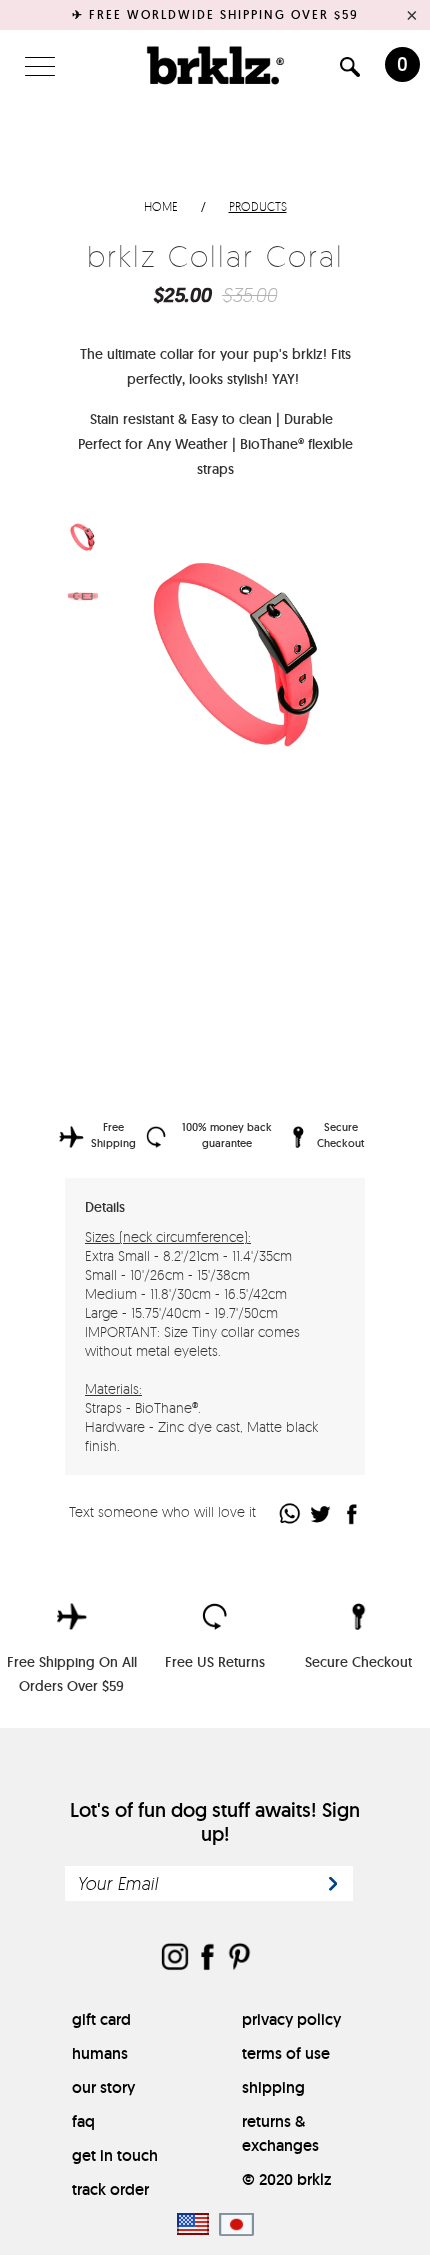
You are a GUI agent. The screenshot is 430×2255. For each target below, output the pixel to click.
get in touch (115, 2155)
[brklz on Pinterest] (239, 1958)
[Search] (350, 70)
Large (283, 898)
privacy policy (291, 2019)
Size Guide (311, 865)
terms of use (286, 2053)
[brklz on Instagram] (175, 1958)
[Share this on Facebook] (352, 1513)
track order (110, 2189)
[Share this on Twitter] (321, 1513)
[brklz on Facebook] (207, 1958)
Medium (235, 898)
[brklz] (215, 65)
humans (100, 2053)
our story (103, 2087)
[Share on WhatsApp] (290, 1513)
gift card (101, 2019)
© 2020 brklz (286, 2179)
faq (83, 2121)
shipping (273, 2087)
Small (187, 898)
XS (139, 896)
